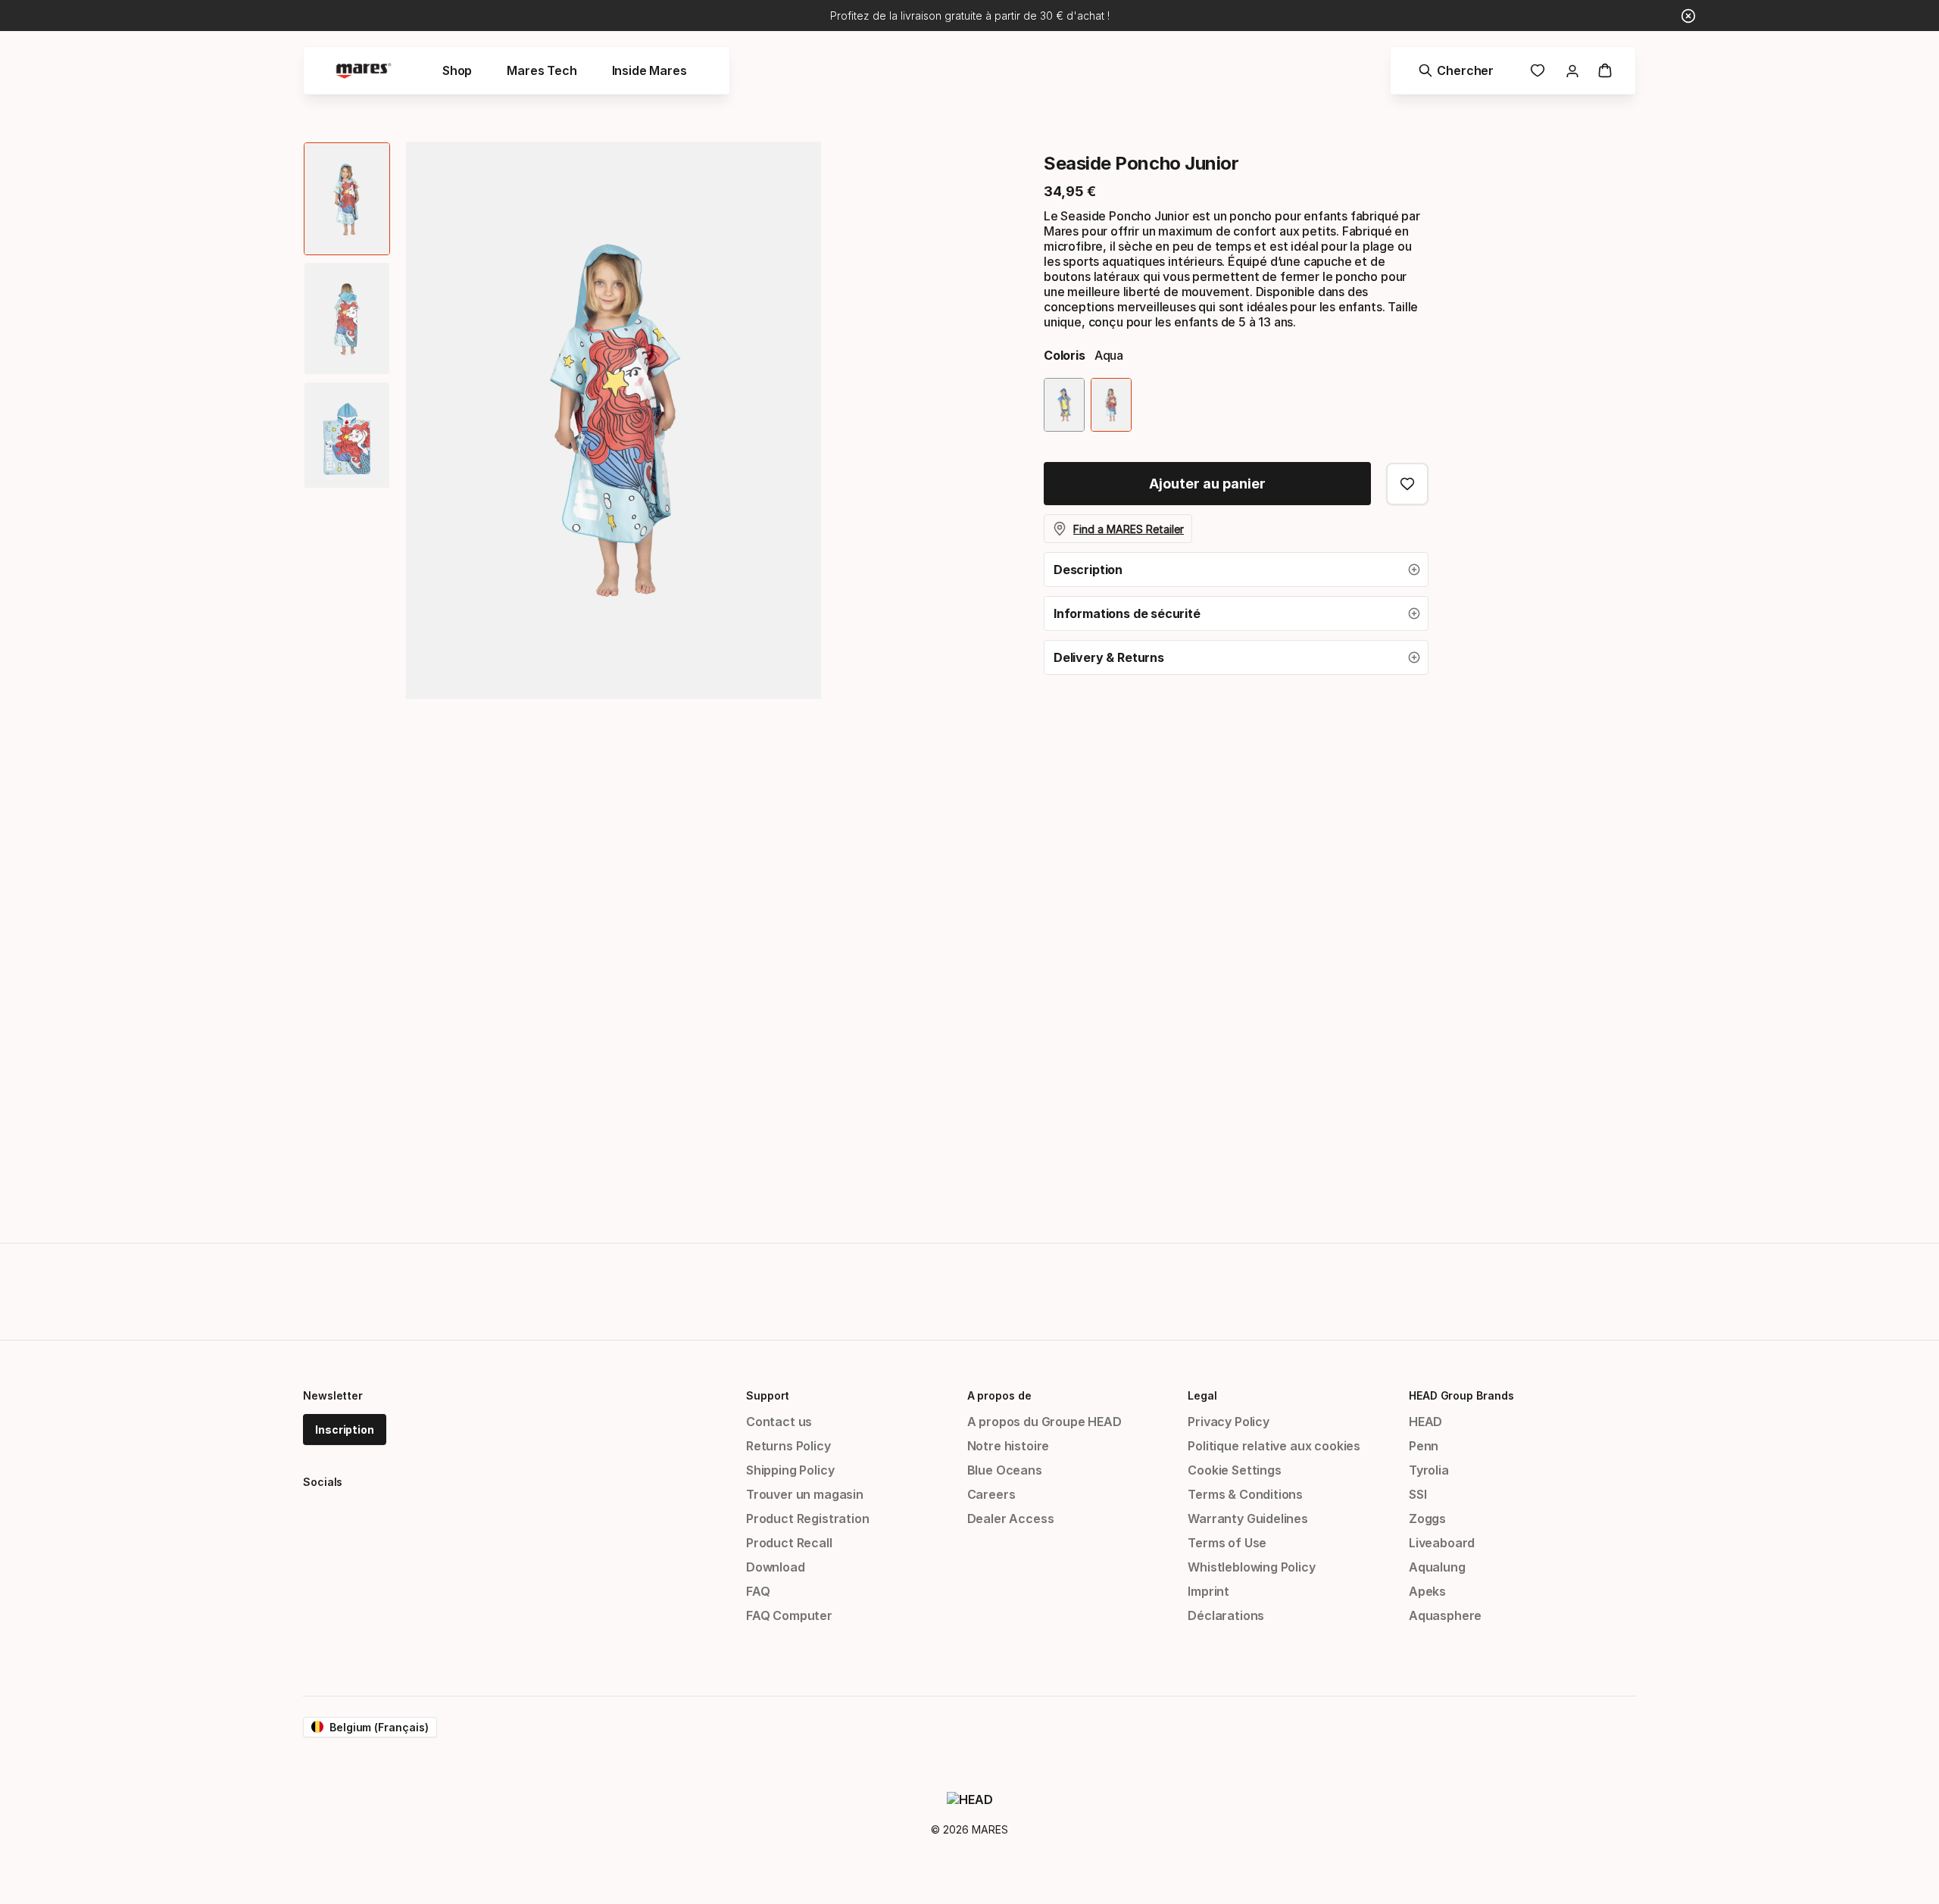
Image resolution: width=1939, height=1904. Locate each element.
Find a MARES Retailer (1129, 529)
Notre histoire (1009, 1446)
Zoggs (1427, 1519)
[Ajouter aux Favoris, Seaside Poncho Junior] (1407, 484)
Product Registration (807, 1519)
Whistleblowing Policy (1251, 1567)
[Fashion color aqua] (1111, 405)
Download (776, 1567)
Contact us (779, 1422)
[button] (1236, 570)
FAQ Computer (789, 1615)
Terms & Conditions (1245, 1494)
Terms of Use (1227, 1543)
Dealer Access (1011, 1519)
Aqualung (1437, 1567)
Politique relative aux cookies (1274, 1446)
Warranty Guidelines (1248, 1519)
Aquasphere (1445, 1615)
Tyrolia (1429, 1470)
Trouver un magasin (805, 1494)
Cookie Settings (1234, 1470)
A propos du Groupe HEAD (1044, 1422)
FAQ (758, 1591)
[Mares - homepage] (364, 71)
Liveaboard (1442, 1543)
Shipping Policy (790, 1470)
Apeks (1427, 1591)
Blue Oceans (1005, 1470)
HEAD (1425, 1422)
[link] (1538, 70)
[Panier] (1605, 70)
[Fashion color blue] (1064, 405)
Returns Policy (788, 1446)
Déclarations (1226, 1615)
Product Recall (789, 1543)
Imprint (1208, 1591)
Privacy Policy (1229, 1422)
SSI (1418, 1494)
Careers (991, 1494)
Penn (1424, 1446)
